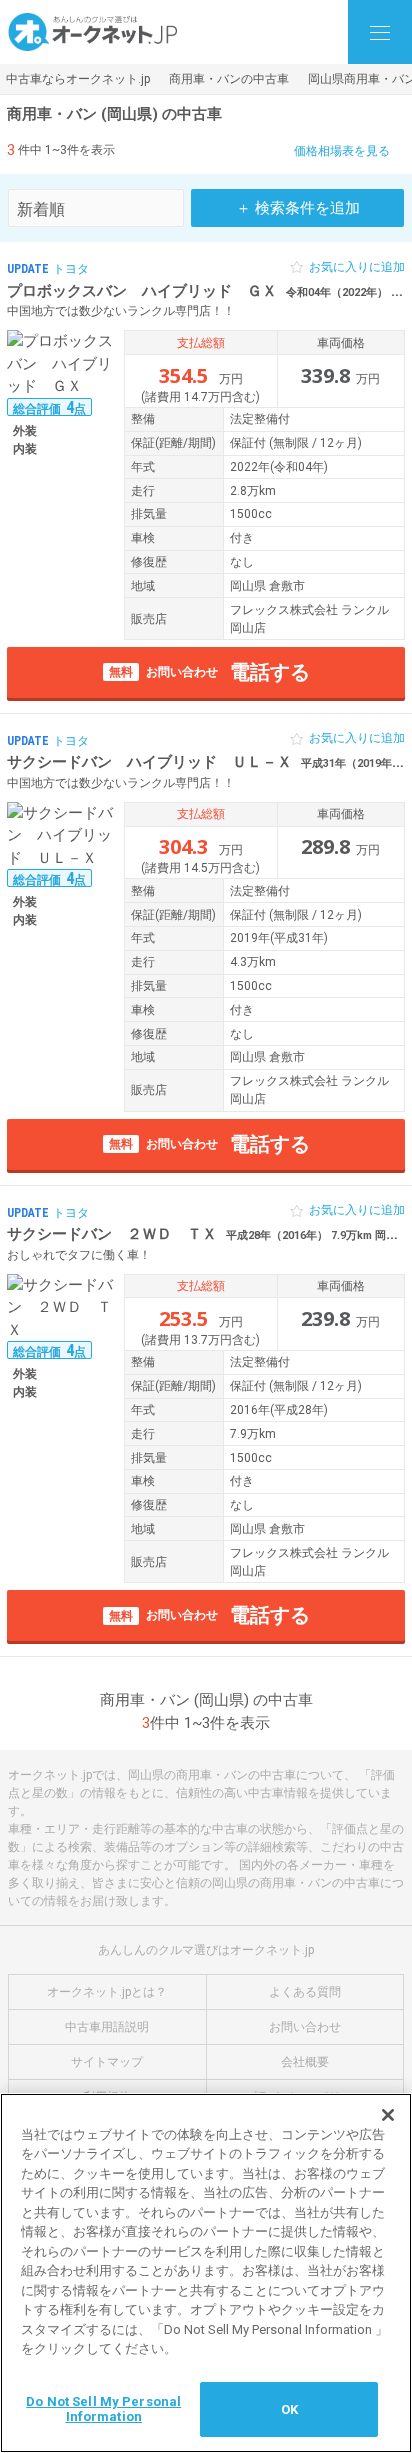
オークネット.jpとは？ (107, 1992)
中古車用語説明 (107, 2027)
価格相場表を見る (342, 151)
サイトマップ (107, 2062)
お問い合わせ (305, 2027)
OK (289, 2409)
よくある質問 (305, 1992)
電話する (209, 672)
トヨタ (71, 269)
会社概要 (305, 2062)
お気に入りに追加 (357, 267)
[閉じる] (388, 2115)
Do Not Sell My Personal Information (103, 2409)
